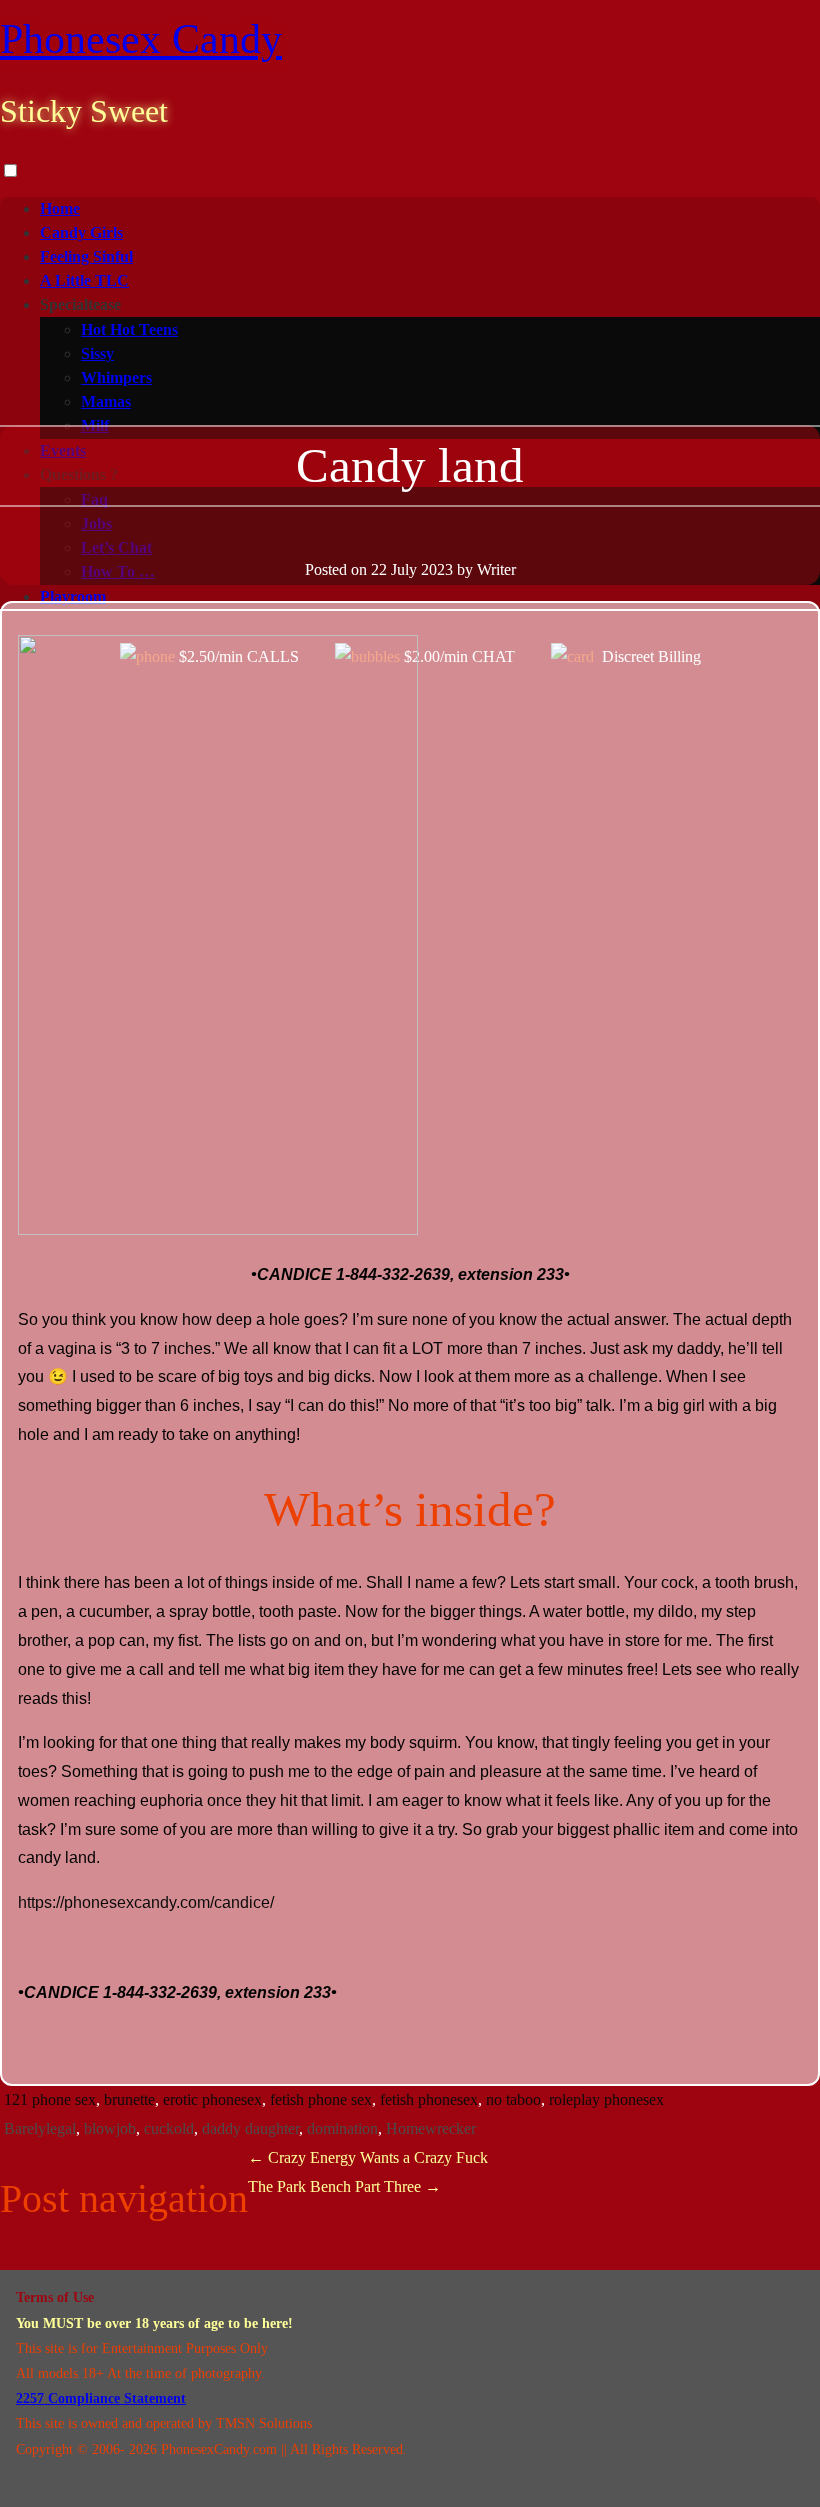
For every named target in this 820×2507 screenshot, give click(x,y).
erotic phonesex (212, 2099)
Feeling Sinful (86, 256)
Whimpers (116, 377)
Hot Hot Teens (129, 329)
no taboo (513, 2099)
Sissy (97, 353)
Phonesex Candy (141, 39)
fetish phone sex (321, 2099)
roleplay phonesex (606, 2099)
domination (342, 2128)
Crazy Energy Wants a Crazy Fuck (368, 2157)
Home (60, 208)
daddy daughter (250, 2128)
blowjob (110, 2128)
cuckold (169, 2128)
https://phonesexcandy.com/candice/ (146, 1902)
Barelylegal (40, 2128)
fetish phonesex (429, 2099)
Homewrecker (431, 2128)
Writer (496, 569)
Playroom (73, 596)
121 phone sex (50, 2099)
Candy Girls (81, 232)
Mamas (106, 401)
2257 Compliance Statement (101, 2398)
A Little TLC (84, 280)
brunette (129, 2099)
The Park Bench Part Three (344, 2186)
